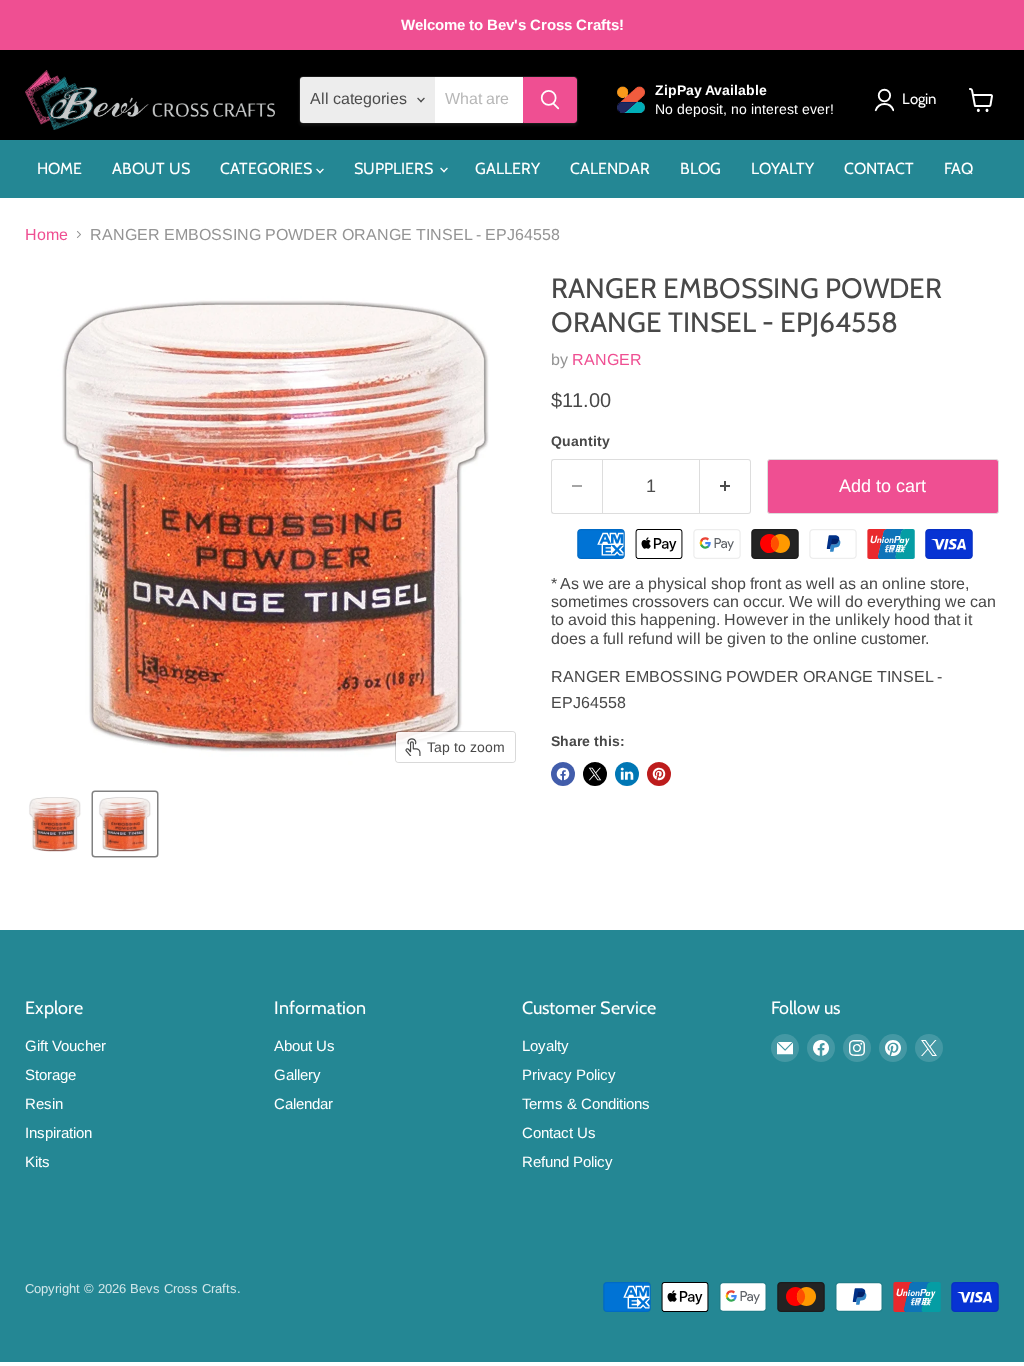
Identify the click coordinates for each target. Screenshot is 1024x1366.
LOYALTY (782, 168)
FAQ (958, 168)
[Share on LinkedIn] (627, 774)
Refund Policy (567, 1161)
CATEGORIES (268, 168)
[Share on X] (595, 774)
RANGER (607, 359)
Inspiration (58, 1132)
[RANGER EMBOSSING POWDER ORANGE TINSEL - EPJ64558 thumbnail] (55, 824)
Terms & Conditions (586, 1103)
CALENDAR (610, 168)
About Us (304, 1045)
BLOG (700, 168)
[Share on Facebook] (563, 774)
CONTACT (879, 168)
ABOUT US (151, 168)
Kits (37, 1161)
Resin (44, 1103)
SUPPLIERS (395, 168)
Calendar (303, 1103)
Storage (50, 1074)
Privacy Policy (569, 1074)
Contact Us (559, 1132)
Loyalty (545, 1045)
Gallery (297, 1074)
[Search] (550, 100)
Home (46, 234)
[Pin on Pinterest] (659, 774)
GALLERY (507, 168)
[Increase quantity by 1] (725, 486)
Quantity (580, 441)
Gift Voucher (65, 1045)
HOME (59, 168)
